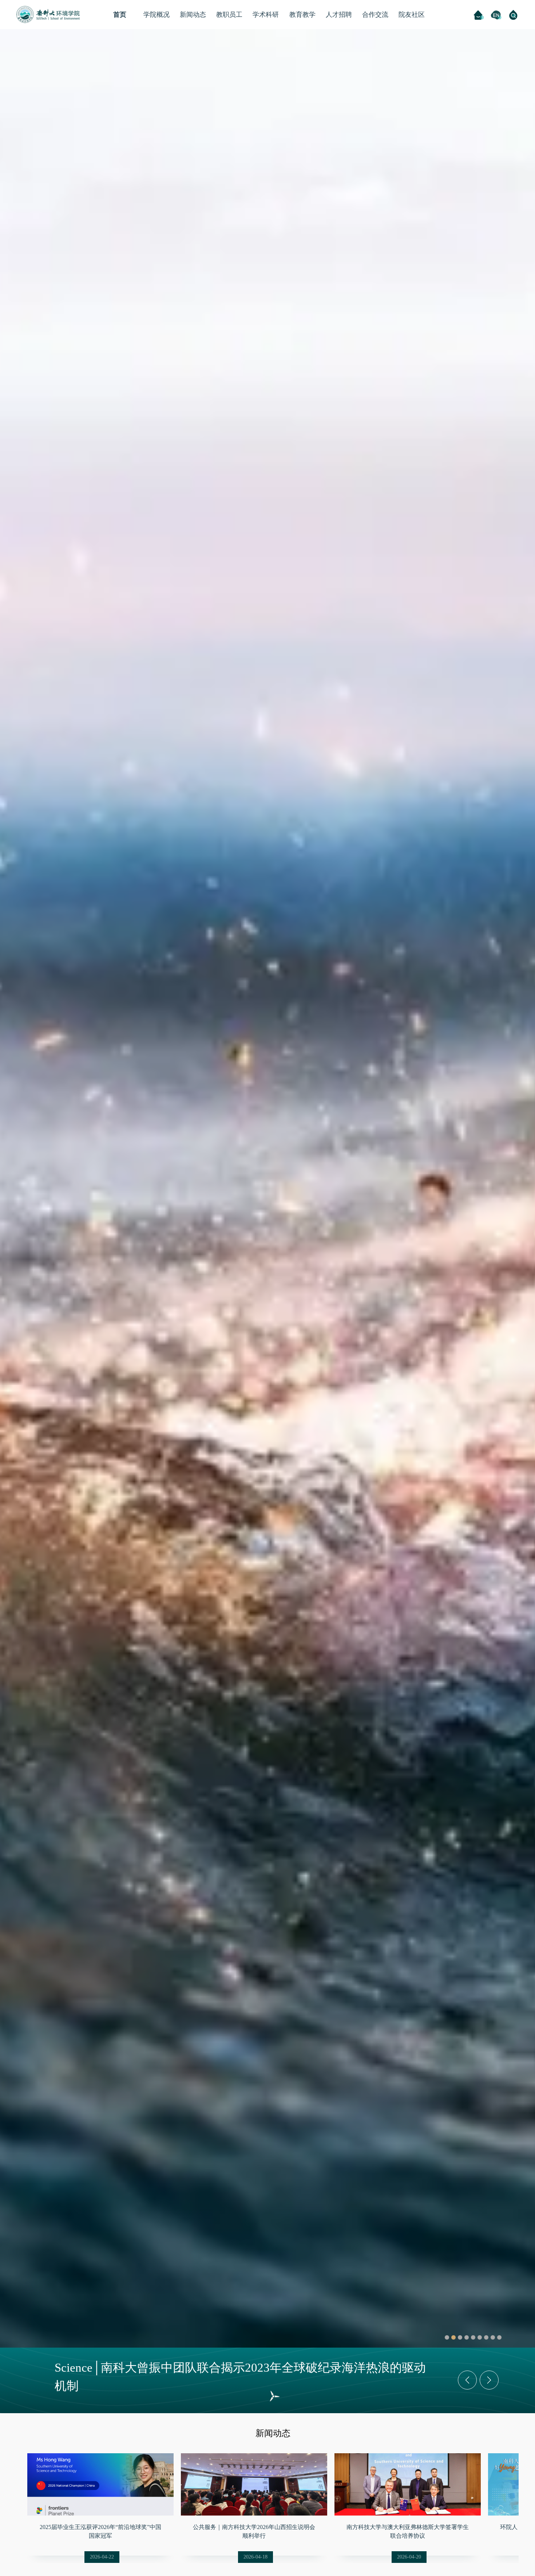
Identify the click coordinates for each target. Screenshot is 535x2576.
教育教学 (302, 15)
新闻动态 (193, 15)
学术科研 (266, 15)
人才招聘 (339, 15)
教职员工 (229, 15)
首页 (120, 15)
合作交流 (375, 15)
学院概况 (156, 15)
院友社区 (412, 15)
